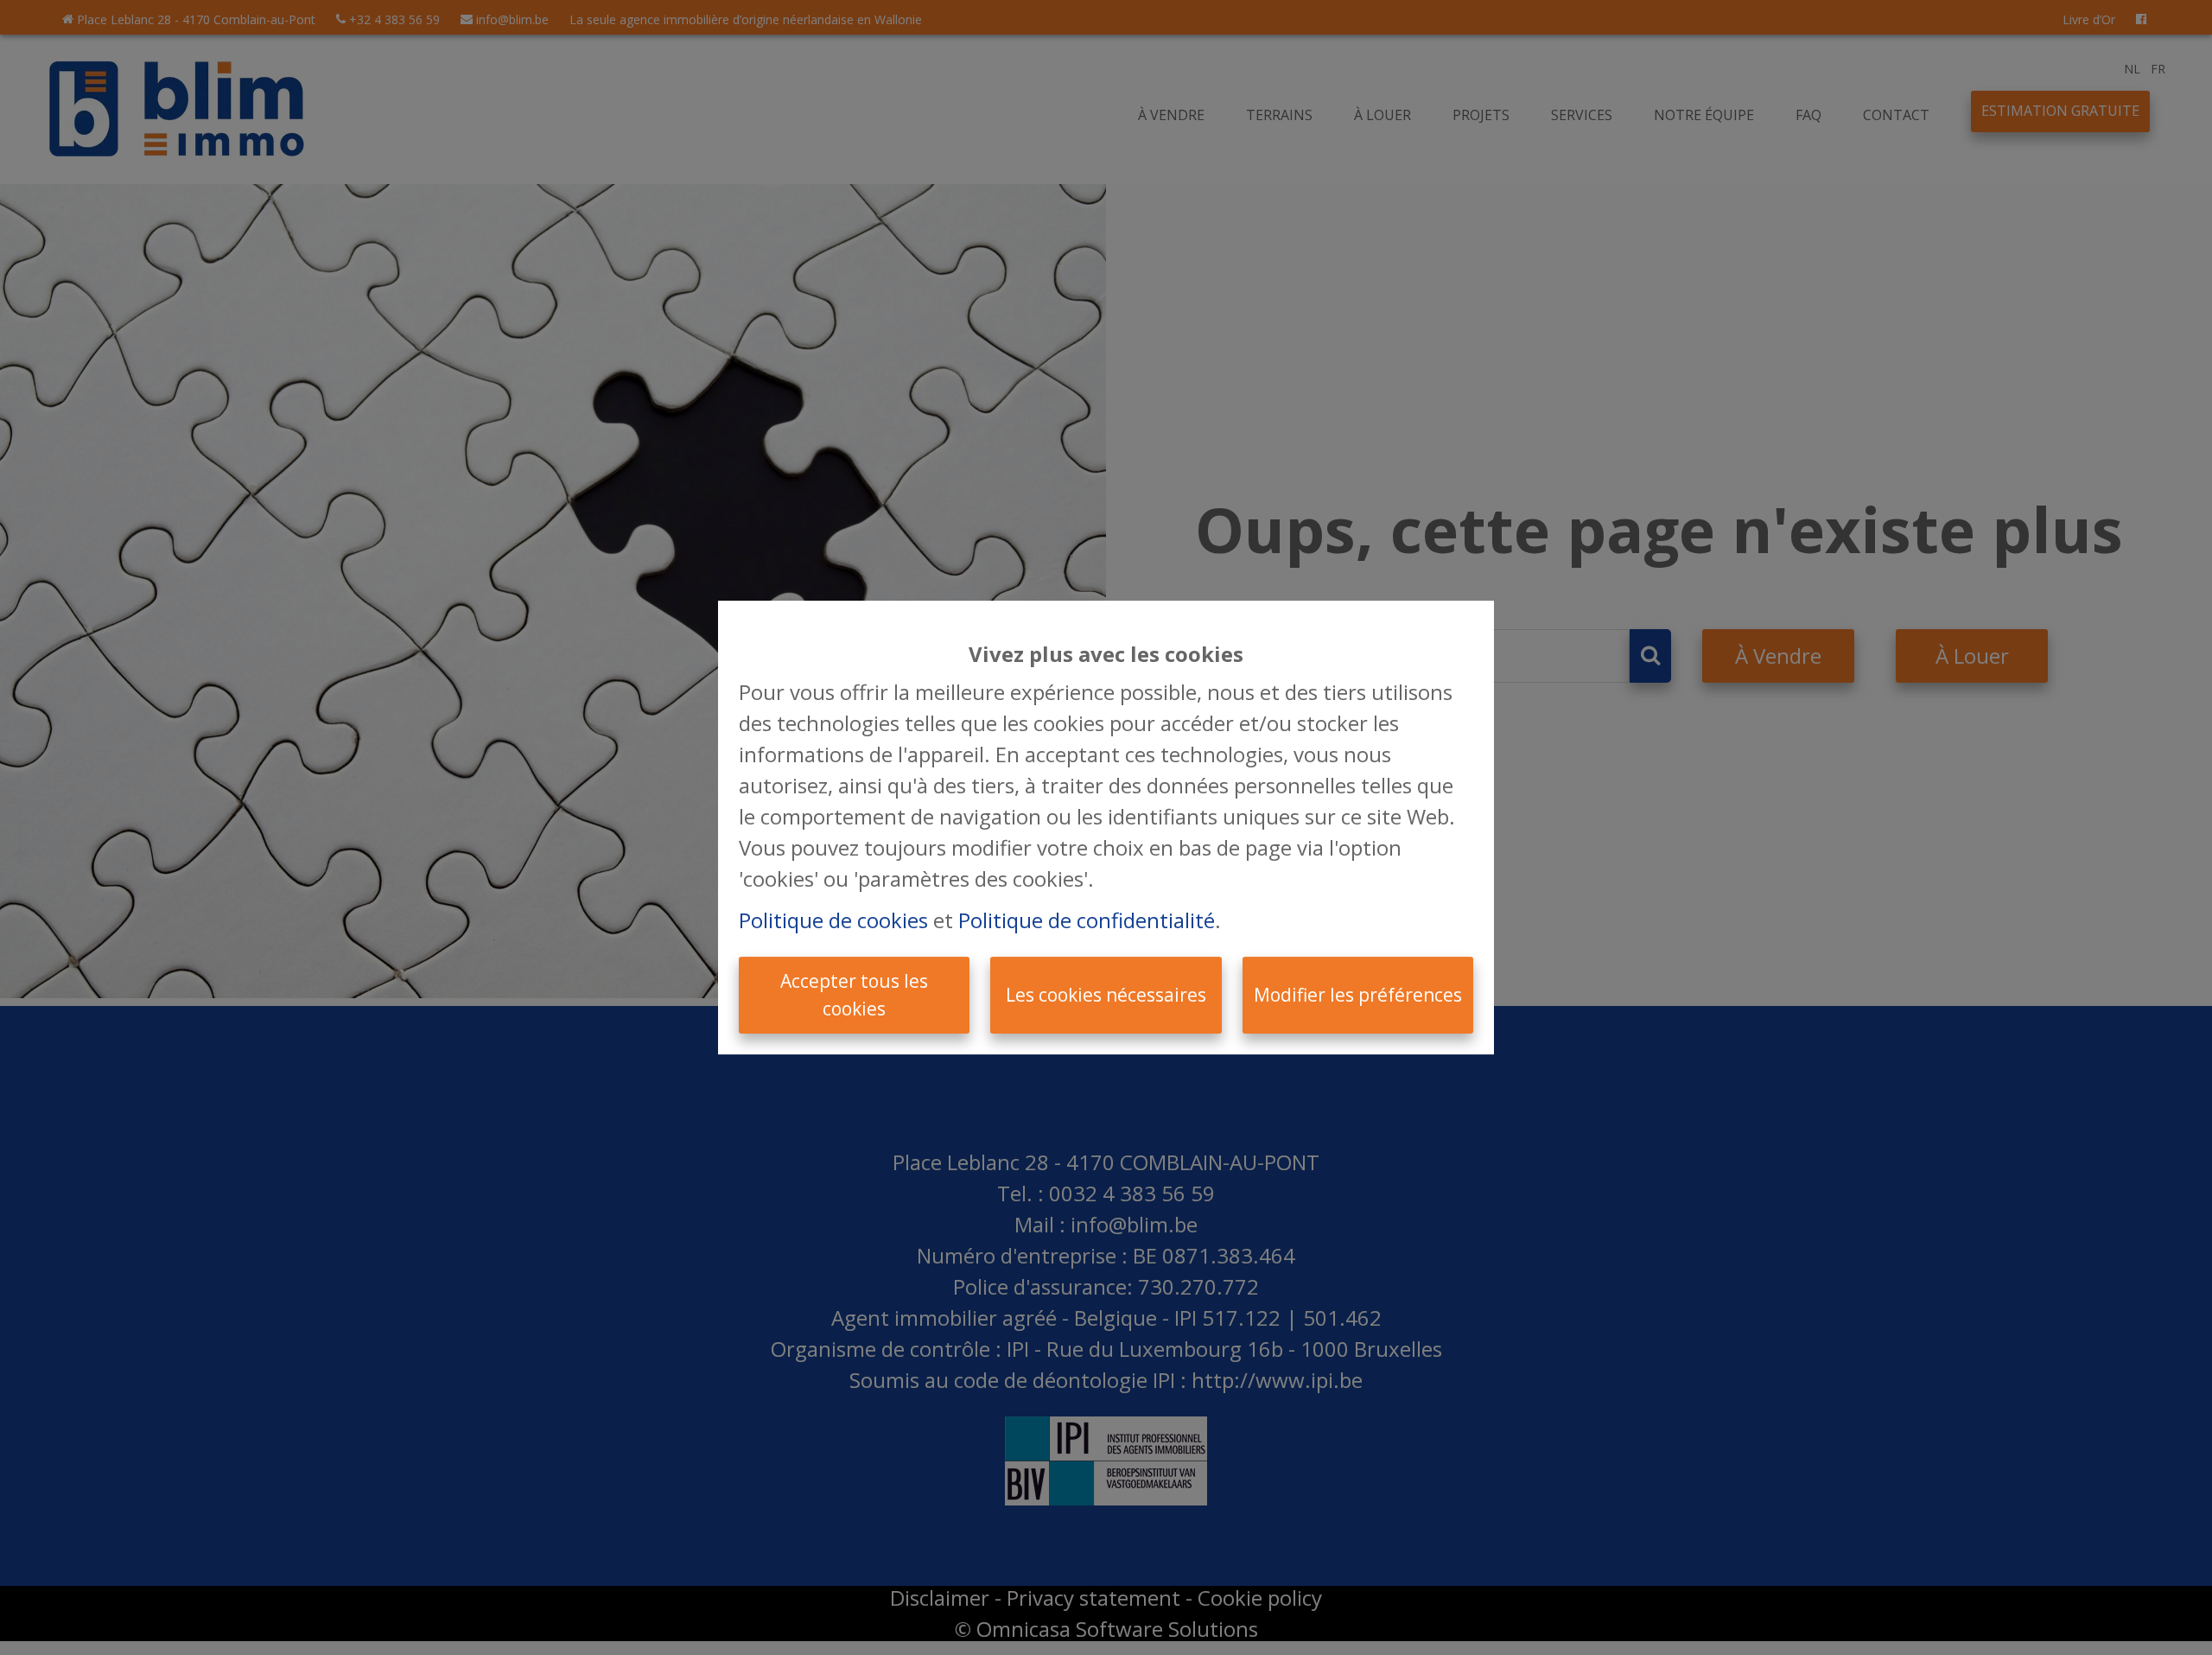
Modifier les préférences (1358, 995)
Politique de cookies (833, 920)
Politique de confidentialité (1087, 920)
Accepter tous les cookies (854, 995)
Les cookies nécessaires (1106, 995)
